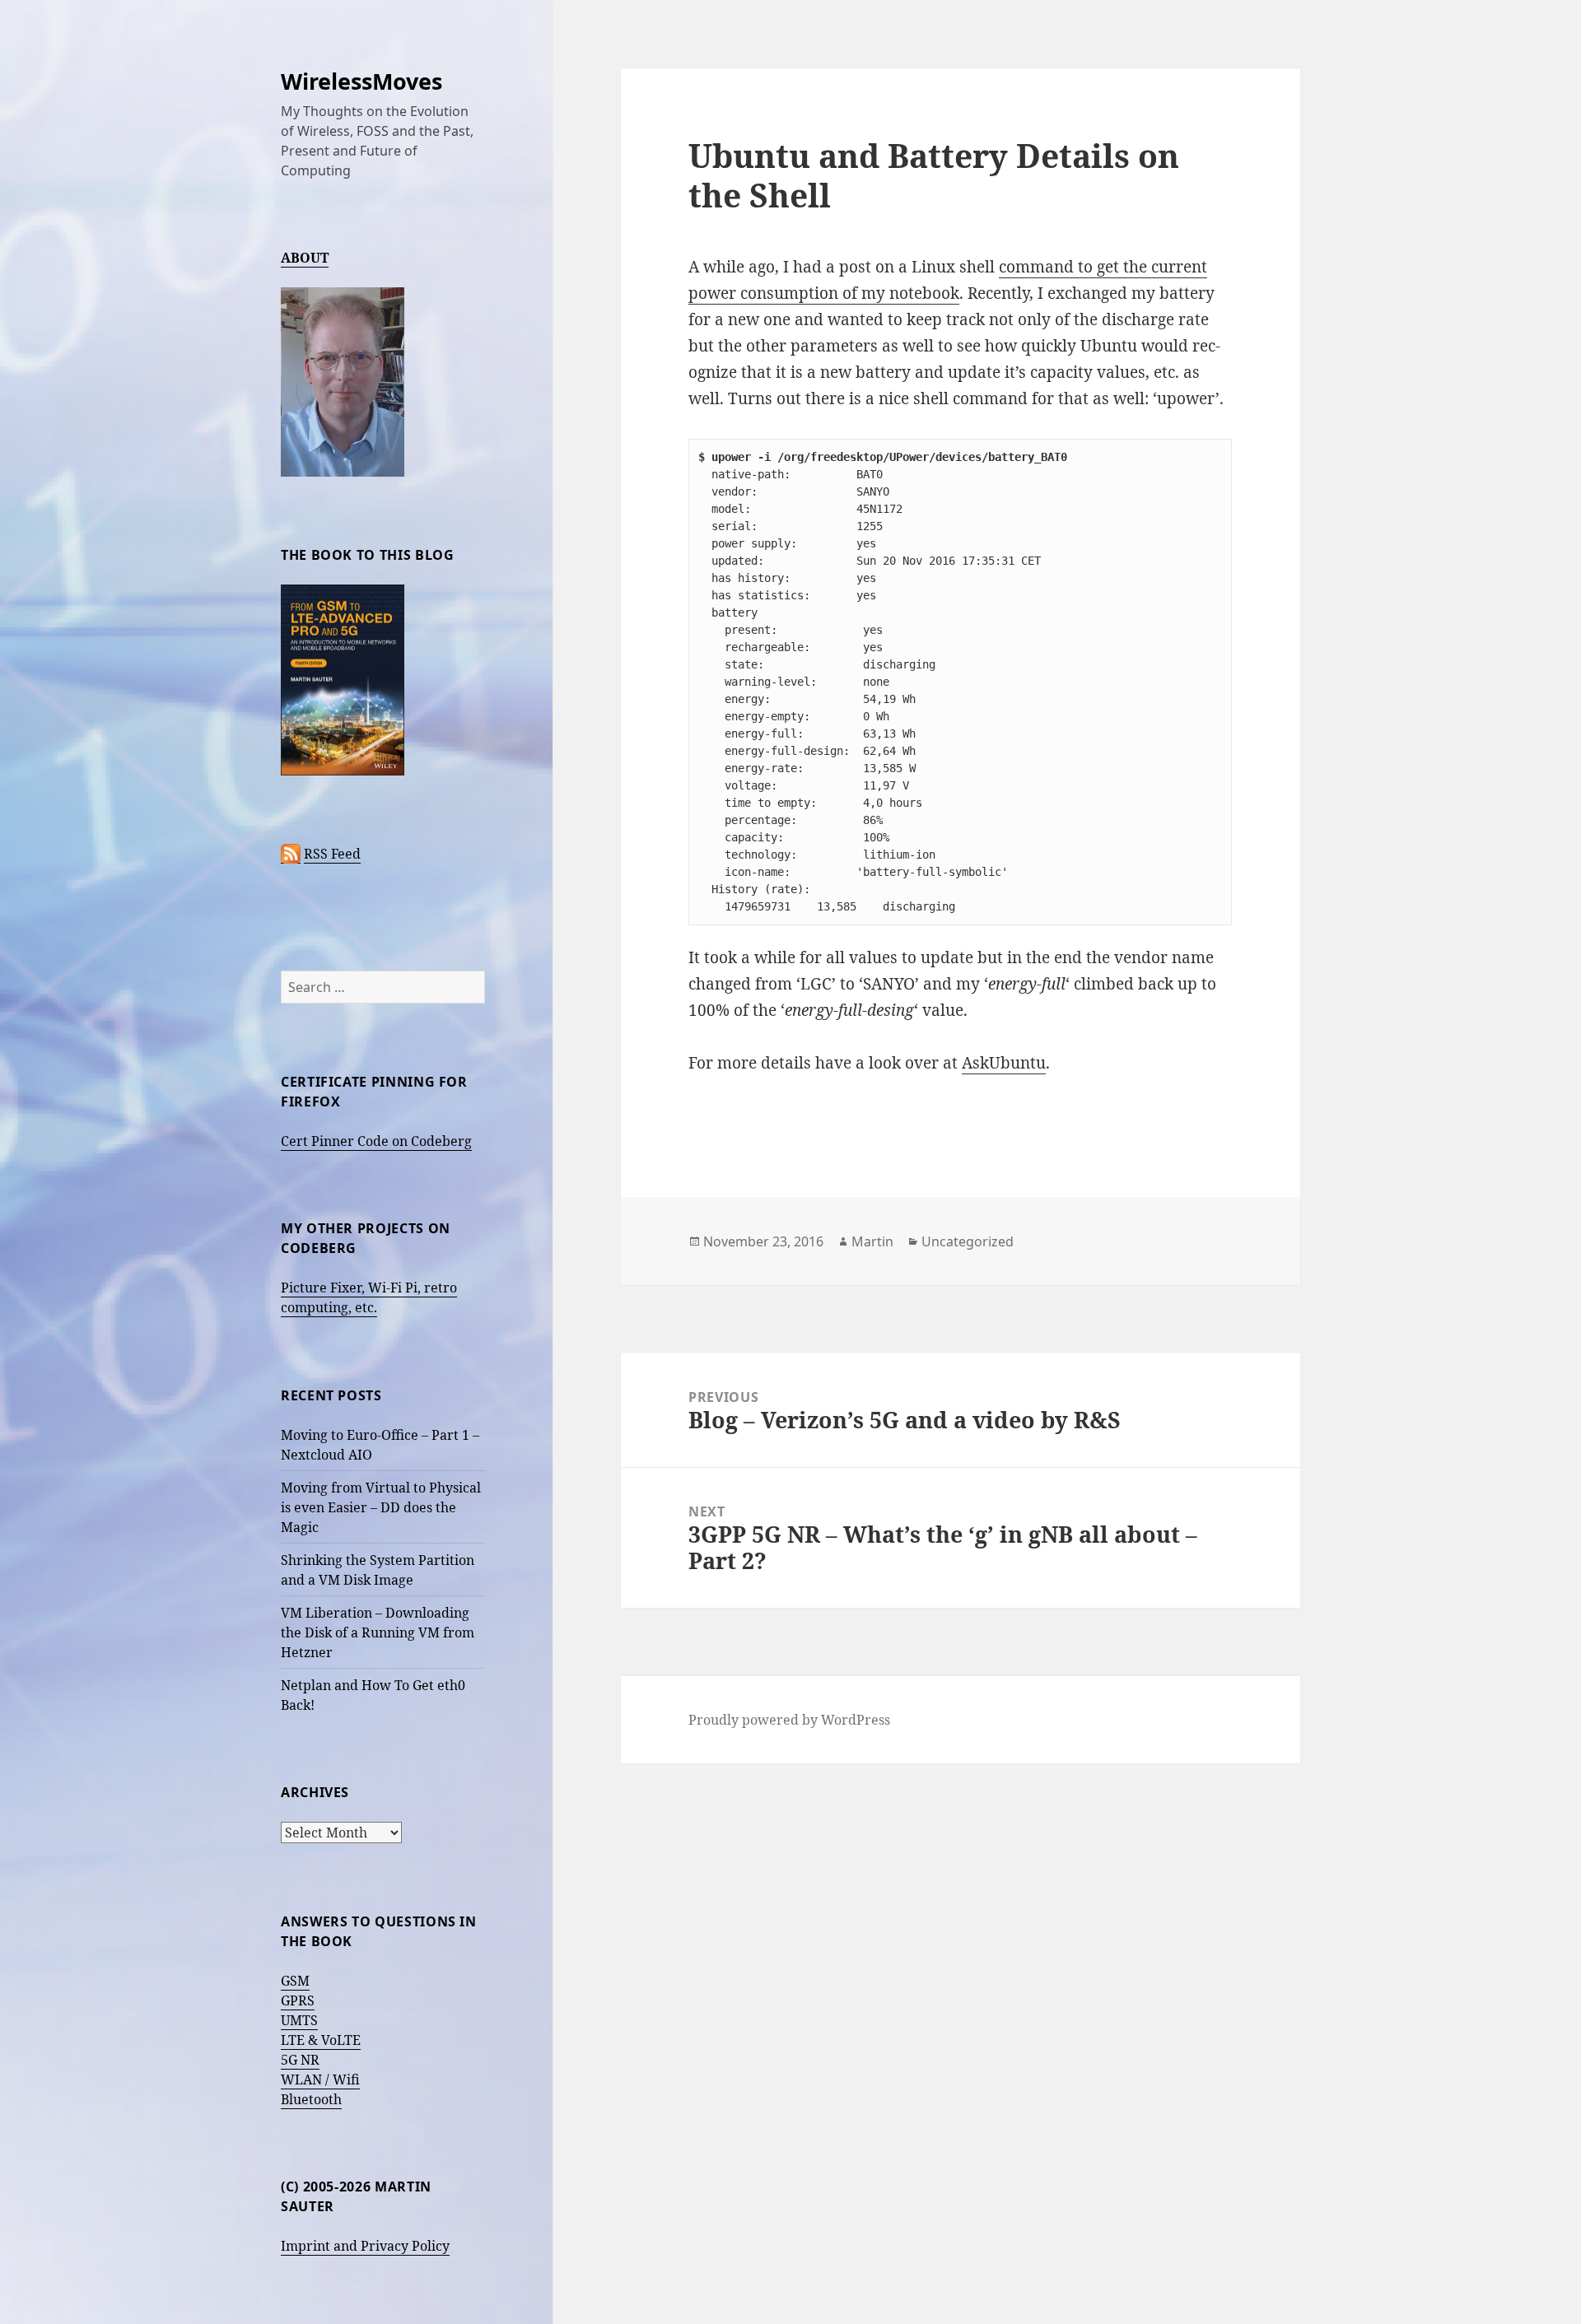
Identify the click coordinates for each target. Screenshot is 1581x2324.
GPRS (298, 2000)
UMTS (299, 2020)
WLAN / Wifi (320, 2079)
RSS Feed (332, 854)
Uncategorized (968, 1241)
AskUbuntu (1004, 1063)
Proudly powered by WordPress (789, 1720)
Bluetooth (311, 2099)
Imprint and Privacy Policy (365, 2246)
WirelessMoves (361, 81)
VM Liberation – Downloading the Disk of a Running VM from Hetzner (378, 1632)
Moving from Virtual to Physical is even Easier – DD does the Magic (381, 1507)
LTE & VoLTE (321, 2040)
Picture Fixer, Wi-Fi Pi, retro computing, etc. (369, 1297)
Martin (872, 1241)
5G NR (300, 2060)
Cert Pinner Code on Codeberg (376, 1141)
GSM (295, 1981)
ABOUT (305, 258)
